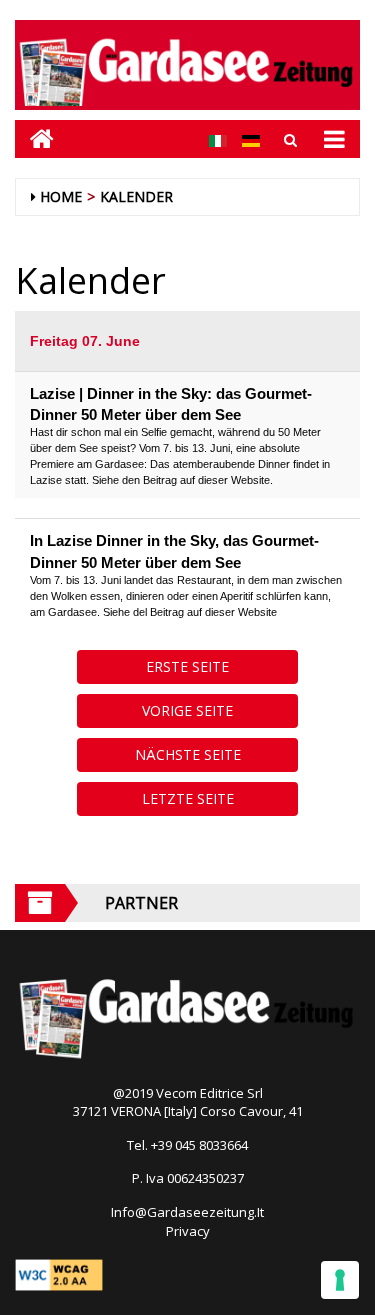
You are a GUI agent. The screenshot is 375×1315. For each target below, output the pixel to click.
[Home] (34, 138)
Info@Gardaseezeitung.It (187, 1212)
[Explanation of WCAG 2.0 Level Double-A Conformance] (59, 1273)
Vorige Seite (187, 710)
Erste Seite (187, 666)
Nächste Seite (188, 754)
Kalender (136, 196)
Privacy (188, 1231)
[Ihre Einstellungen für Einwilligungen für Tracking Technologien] (340, 1280)
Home (61, 196)
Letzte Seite (188, 798)
